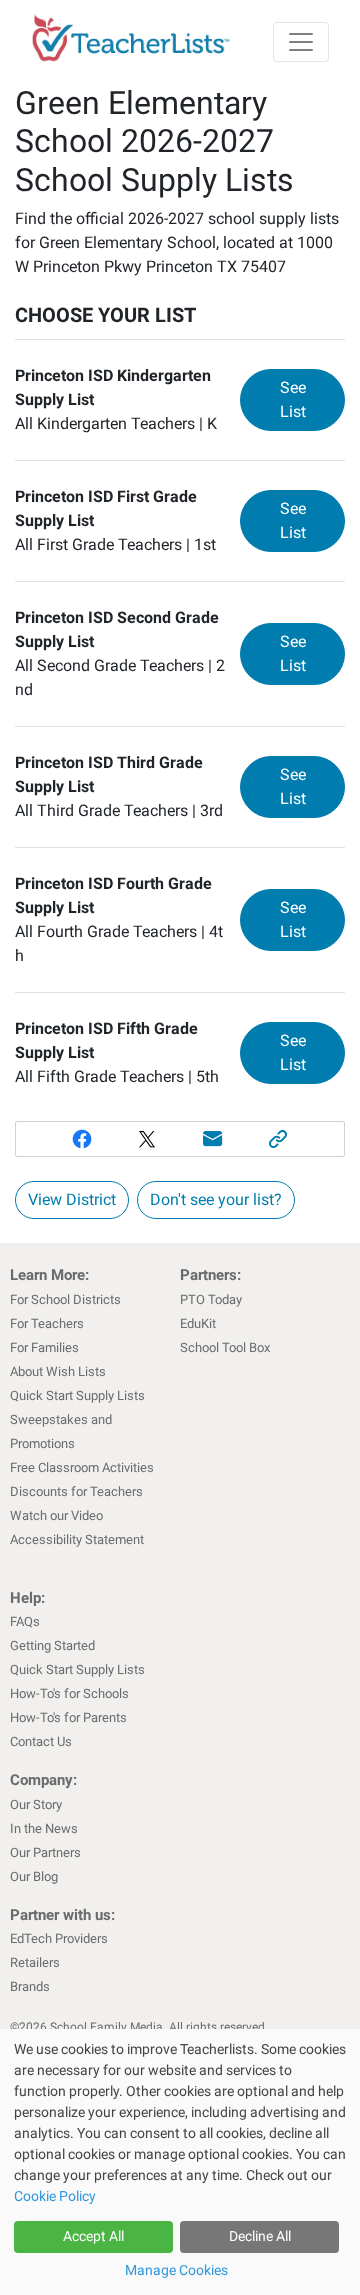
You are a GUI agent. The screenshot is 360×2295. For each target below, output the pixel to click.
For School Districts (65, 1299)
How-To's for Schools (69, 1693)
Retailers (35, 1962)
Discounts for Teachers (76, 1491)
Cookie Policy (55, 2196)
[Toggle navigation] (301, 42)
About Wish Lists (58, 1371)
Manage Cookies (176, 2270)
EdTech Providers (59, 1938)
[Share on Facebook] (82, 1139)
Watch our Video (56, 1515)
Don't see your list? (216, 1199)
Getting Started (52, 1645)
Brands (30, 1986)
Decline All (260, 2236)
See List (312, 399)
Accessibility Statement (77, 1539)
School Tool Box (225, 1347)
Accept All (93, 2236)
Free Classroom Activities (82, 1467)
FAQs (25, 1621)
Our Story (36, 1804)
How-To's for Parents (68, 1717)
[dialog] (180, 2162)
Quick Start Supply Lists (77, 1395)
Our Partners (45, 1852)
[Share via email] (213, 1139)
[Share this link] (279, 1139)
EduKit (198, 1323)
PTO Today (211, 1299)
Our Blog (34, 1876)
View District (72, 1199)
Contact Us (41, 1741)
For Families (44, 1347)
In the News (44, 1828)
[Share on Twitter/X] (147, 1139)
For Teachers (47, 1323)
